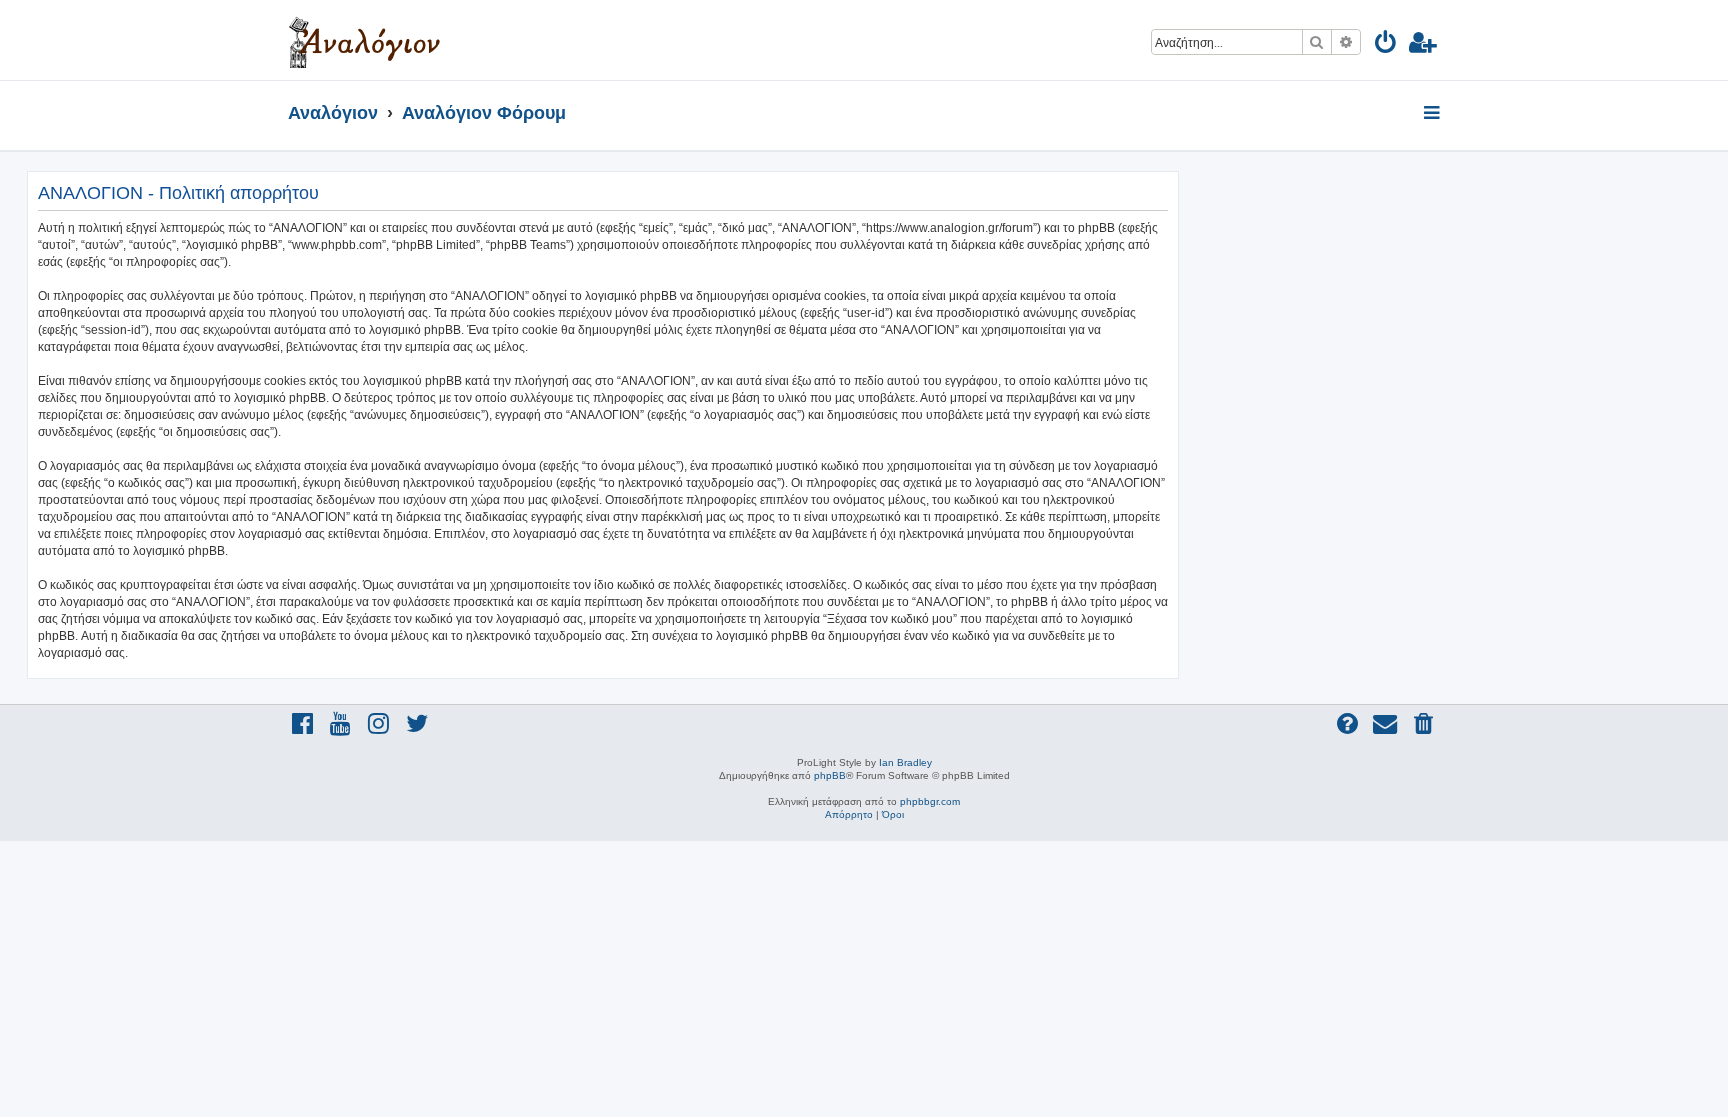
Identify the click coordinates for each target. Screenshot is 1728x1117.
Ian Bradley (905, 762)
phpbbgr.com (930, 801)
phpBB (830, 775)
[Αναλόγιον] (364, 40)
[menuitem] (1386, 45)
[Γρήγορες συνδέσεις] (1433, 114)
